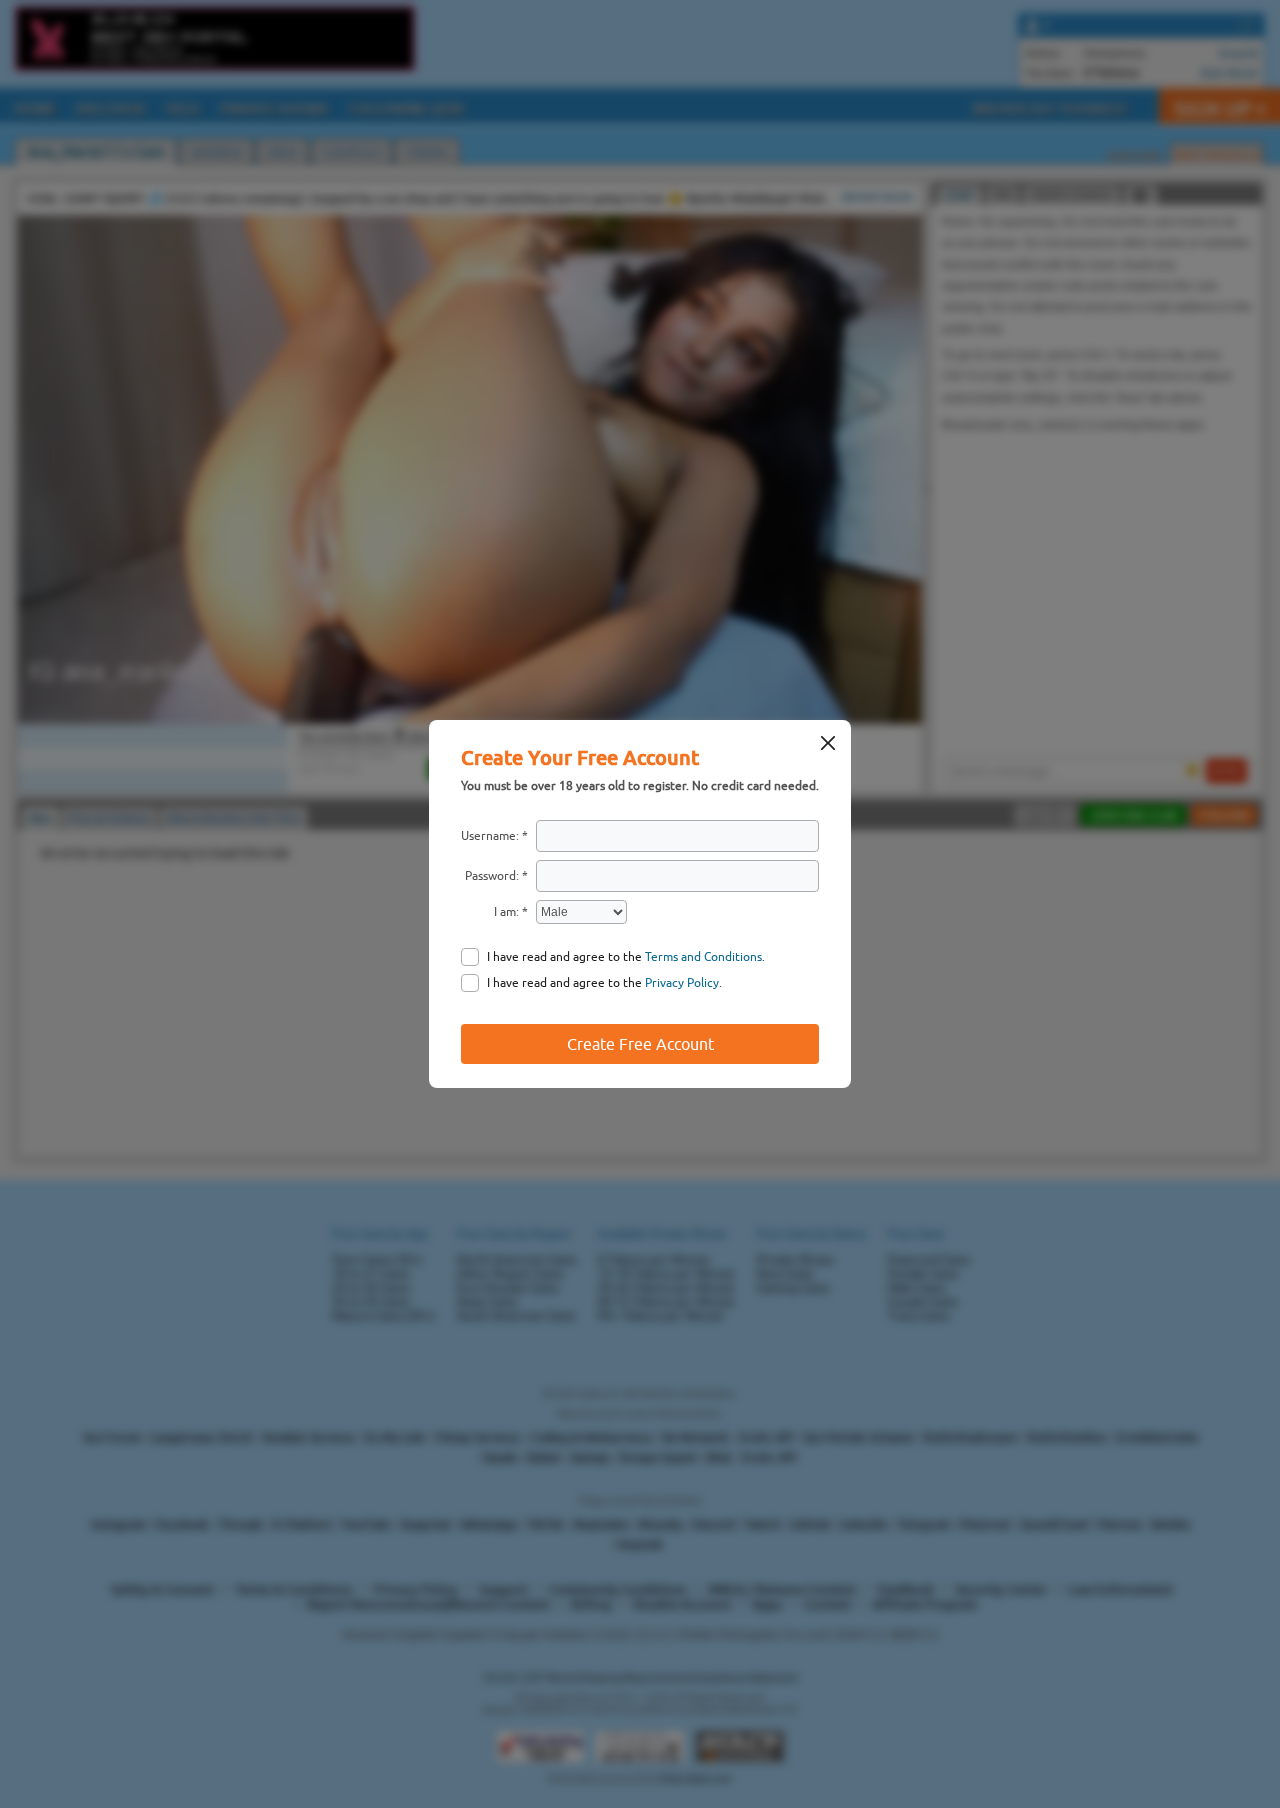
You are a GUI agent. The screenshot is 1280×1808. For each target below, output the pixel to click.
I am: (506, 912)
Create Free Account (640, 1044)
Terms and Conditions (703, 957)
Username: (490, 836)
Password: (492, 876)
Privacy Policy (682, 983)
